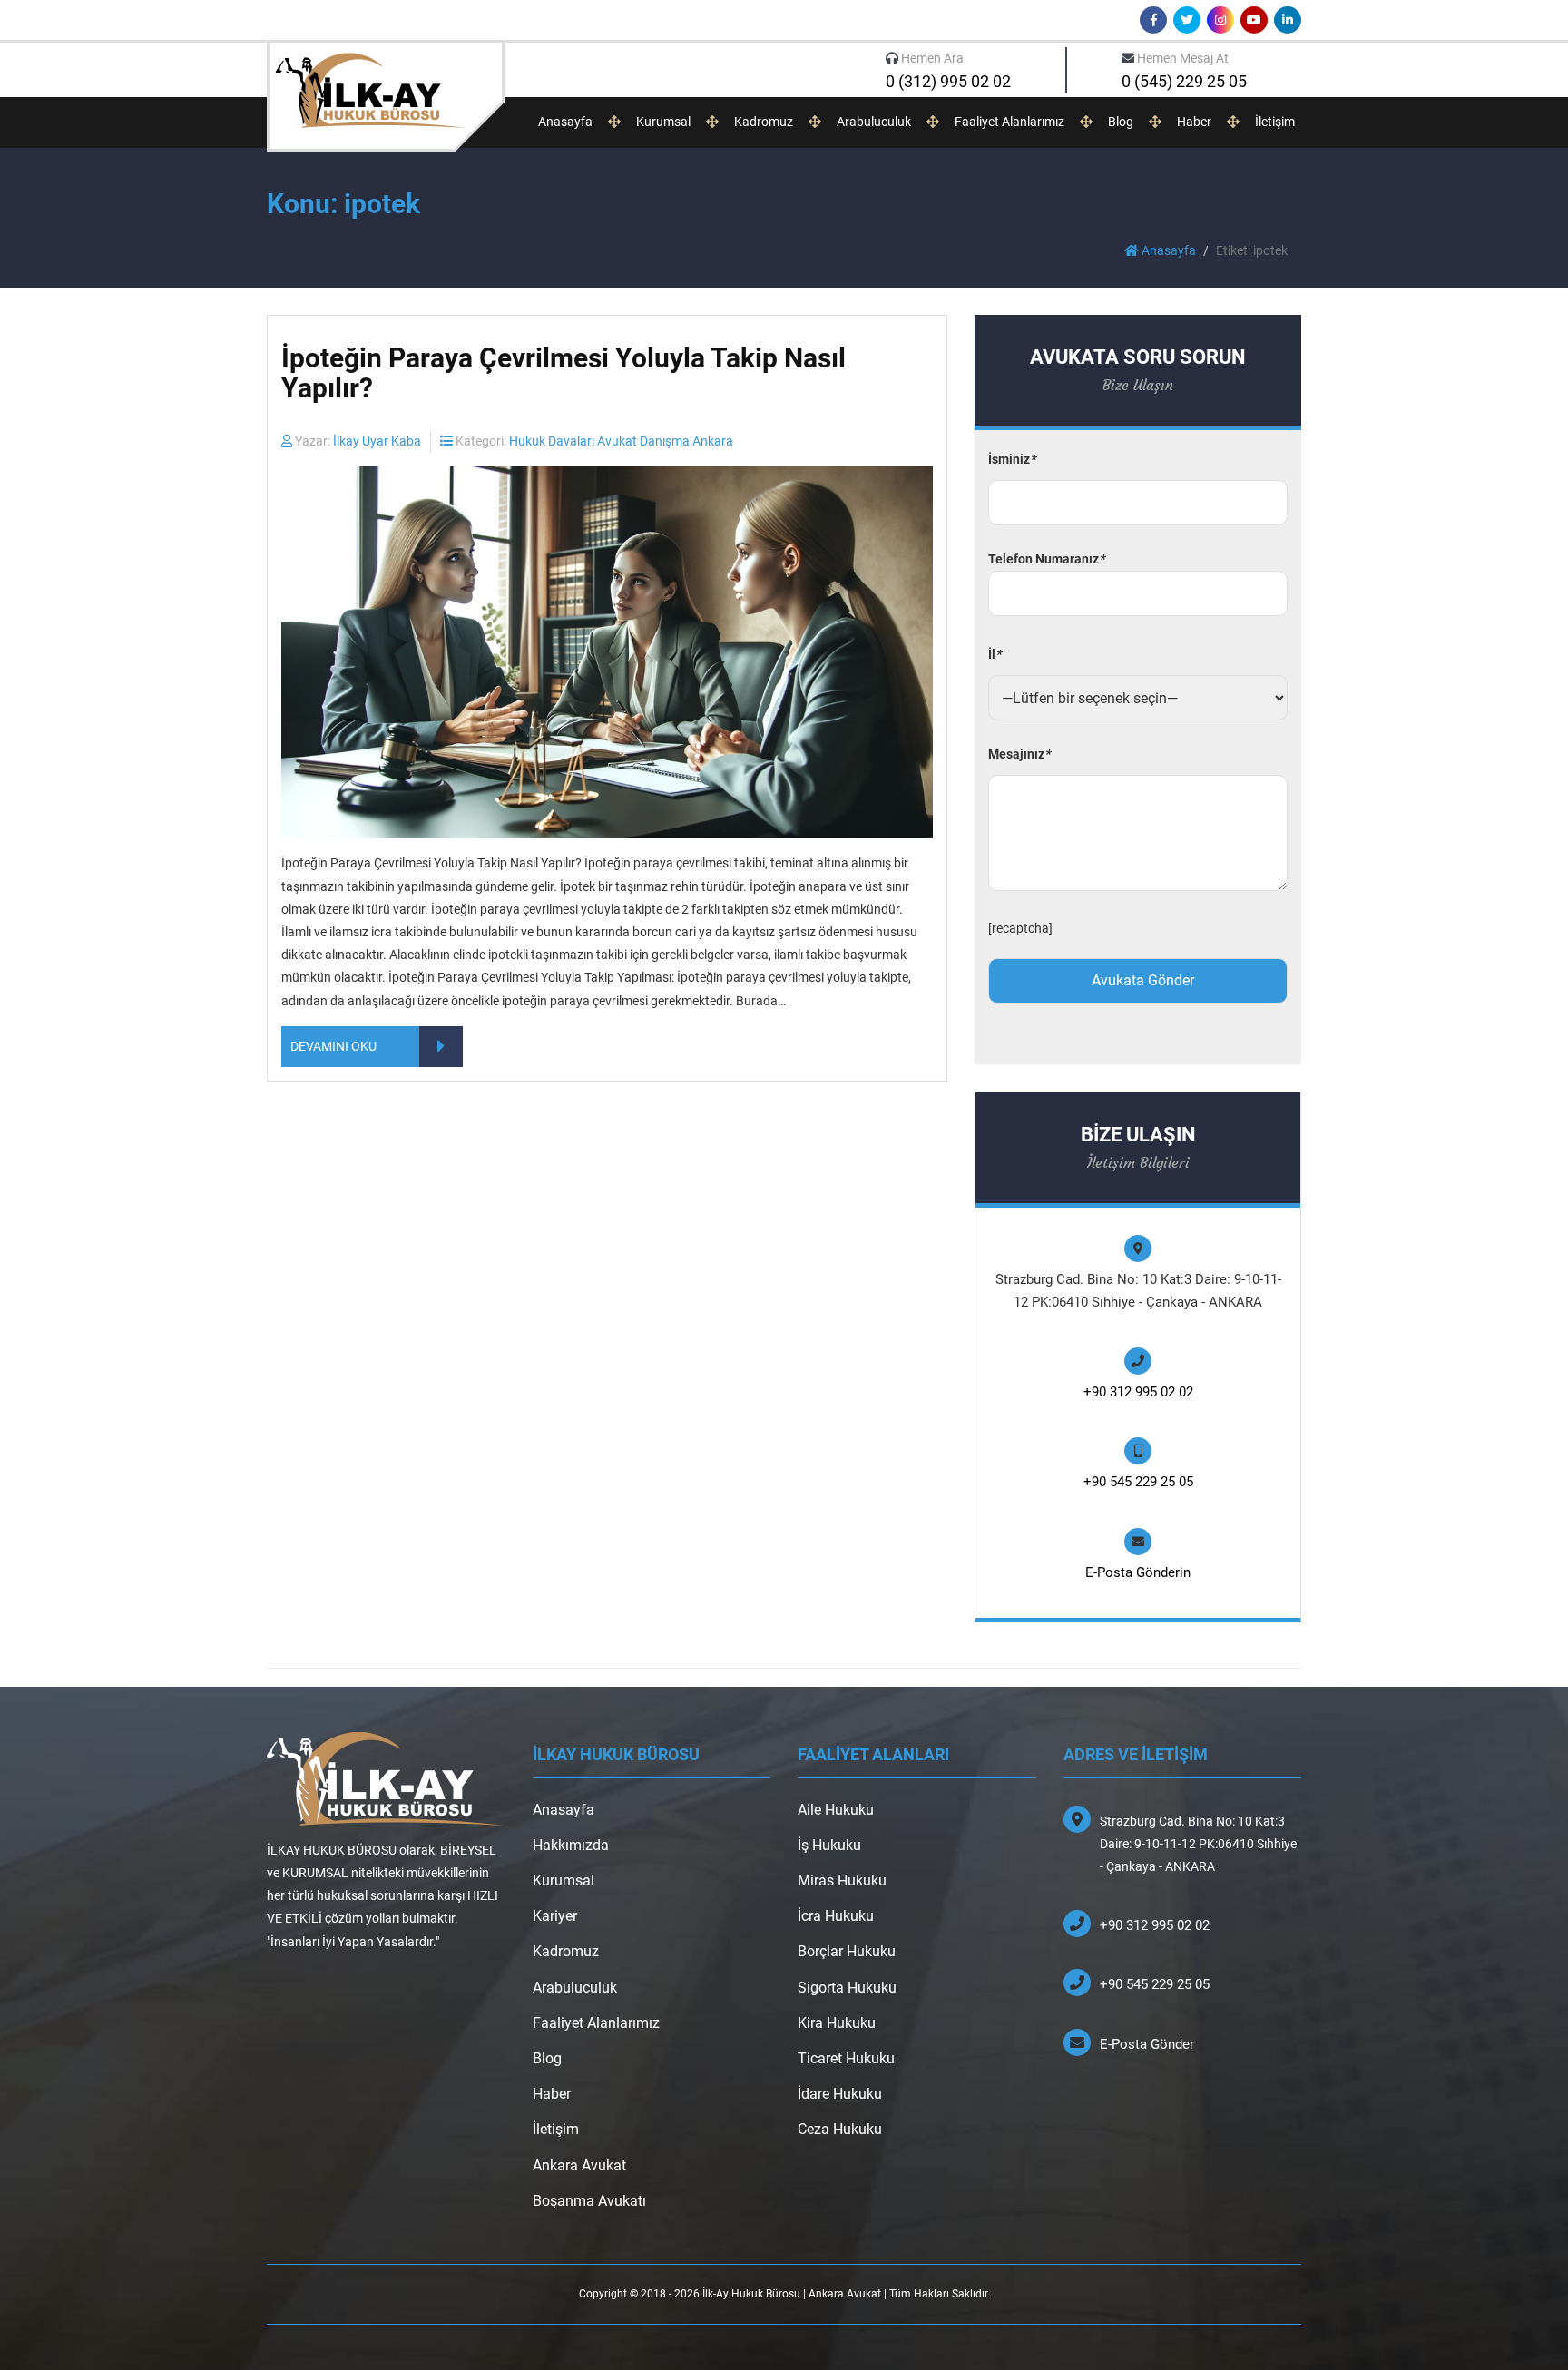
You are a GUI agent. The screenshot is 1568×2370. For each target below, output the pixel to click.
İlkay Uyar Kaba (377, 441)
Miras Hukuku (842, 1880)
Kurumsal (663, 122)
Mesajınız (1019, 754)
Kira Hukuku (837, 2023)
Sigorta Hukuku (847, 1988)
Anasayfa (565, 122)
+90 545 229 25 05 (1138, 1482)
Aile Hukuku (836, 1810)
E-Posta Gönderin (1138, 1572)
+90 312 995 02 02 (1138, 1392)
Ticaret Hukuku (846, 2058)
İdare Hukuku (840, 2094)
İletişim (1275, 122)
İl (995, 654)
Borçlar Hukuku (847, 1951)
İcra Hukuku (836, 1916)
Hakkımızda (571, 1845)
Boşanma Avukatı (589, 2201)
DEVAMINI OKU (333, 1046)
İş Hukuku (829, 1845)
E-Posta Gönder (1147, 2044)
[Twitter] (1187, 20)
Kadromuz (764, 122)
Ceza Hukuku (840, 2129)
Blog (1121, 122)
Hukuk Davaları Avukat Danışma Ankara (621, 441)
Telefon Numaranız (1046, 559)
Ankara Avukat (579, 2165)
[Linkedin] (1288, 20)
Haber (1194, 122)
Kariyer (555, 1916)
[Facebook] (1153, 20)
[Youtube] (1254, 20)
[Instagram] (1220, 20)
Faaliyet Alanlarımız (1009, 122)
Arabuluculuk (874, 122)
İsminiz (1012, 459)
